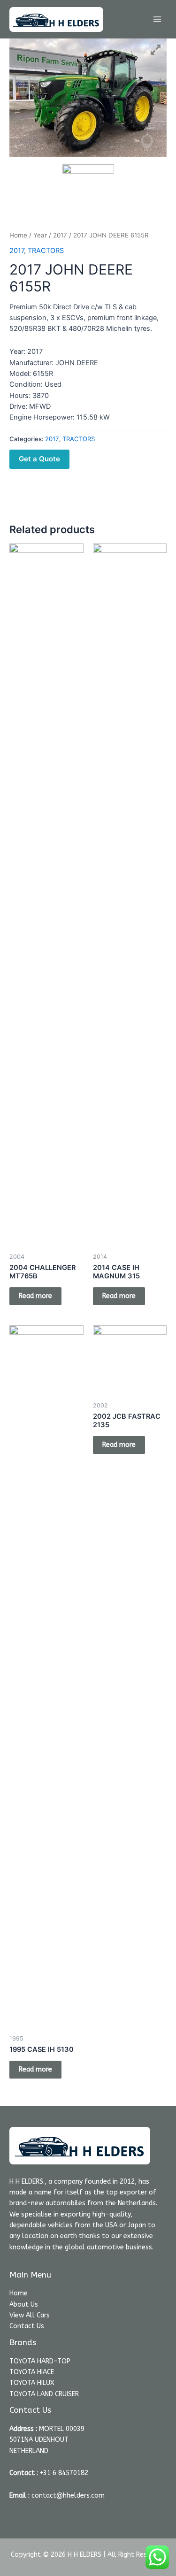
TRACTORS (46, 251)
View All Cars (30, 2315)
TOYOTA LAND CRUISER (44, 2394)
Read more (35, 1296)
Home (18, 235)
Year (40, 235)
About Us (24, 2305)
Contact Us (27, 2326)
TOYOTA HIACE (32, 2372)
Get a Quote (39, 459)
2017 (60, 235)
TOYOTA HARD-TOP (40, 2361)
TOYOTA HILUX (32, 2383)
